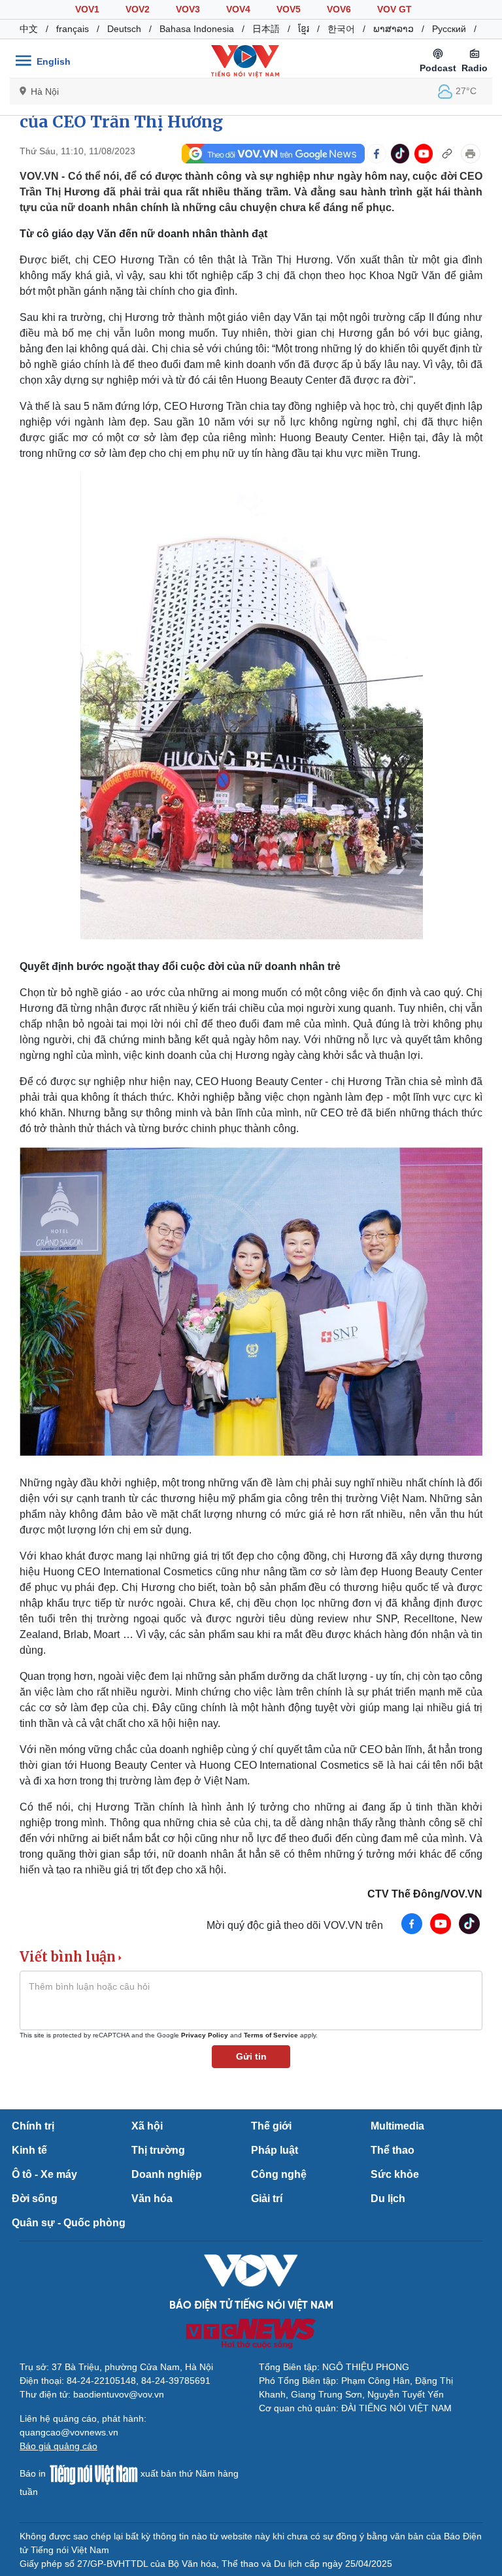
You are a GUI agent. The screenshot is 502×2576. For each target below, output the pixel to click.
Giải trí (267, 2199)
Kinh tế (29, 2150)
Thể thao (393, 2150)
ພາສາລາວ (393, 29)
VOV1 (87, 9)
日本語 (266, 29)
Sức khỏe (395, 2174)
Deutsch (124, 29)
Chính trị (33, 2126)
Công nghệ (279, 2174)
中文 (29, 29)
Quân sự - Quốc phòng (69, 2223)
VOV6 (339, 9)
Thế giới (271, 2126)
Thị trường (158, 2150)
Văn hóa (152, 2199)
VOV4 (238, 9)
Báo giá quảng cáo (59, 2446)
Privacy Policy (205, 2035)
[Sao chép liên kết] (447, 154)
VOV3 (188, 9)
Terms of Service (271, 2035)
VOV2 (138, 9)
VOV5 (289, 9)
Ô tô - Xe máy (44, 2174)
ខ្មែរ (304, 29)
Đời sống (35, 2199)
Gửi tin (251, 2056)
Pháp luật (275, 2150)
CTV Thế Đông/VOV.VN (425, 1894)
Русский (449, 29)
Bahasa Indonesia (197, 29)
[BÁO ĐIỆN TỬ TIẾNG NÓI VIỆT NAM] (245, 61)
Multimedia (397, 2126)
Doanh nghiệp (167, 2174)
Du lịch (388, 2199)
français (73, 29)
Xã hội (147, 2126)
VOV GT (394, 9)
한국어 (341, 29)
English (54, 61)
